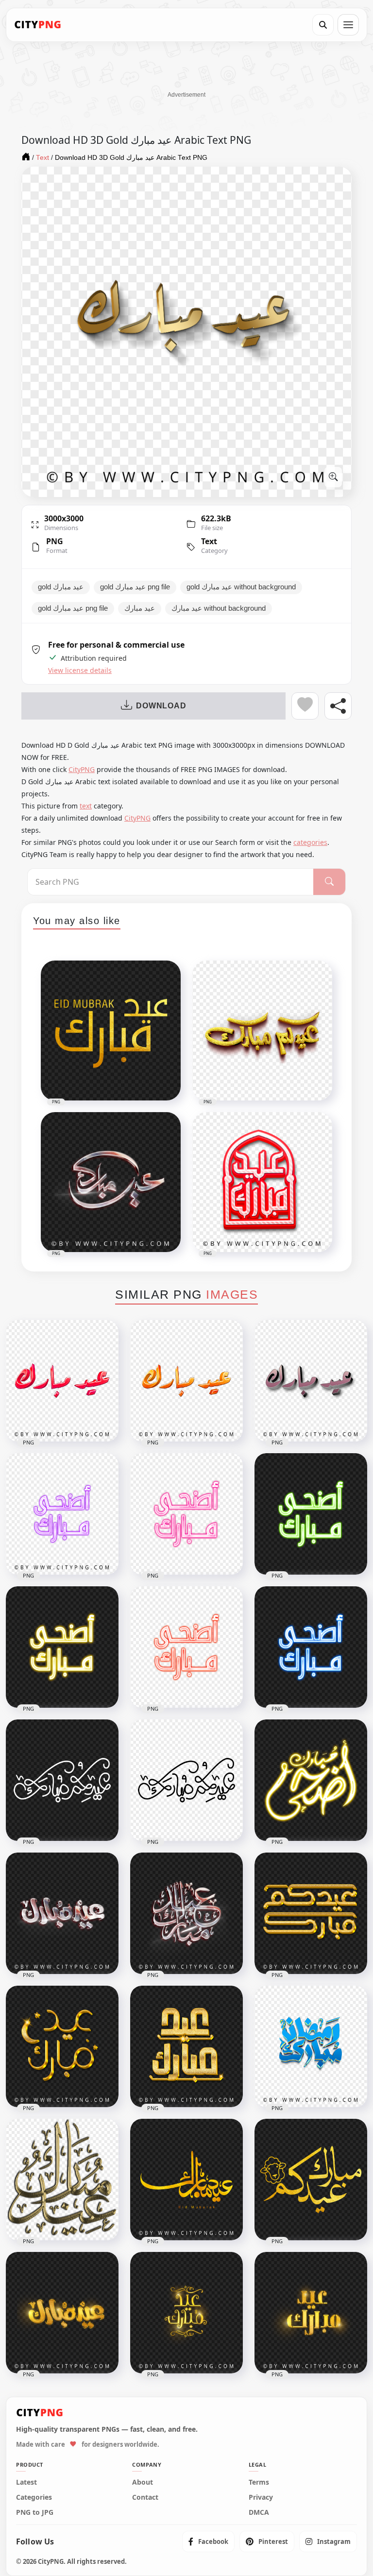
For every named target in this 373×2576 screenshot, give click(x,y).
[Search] (323, 25)
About (143, 2482)
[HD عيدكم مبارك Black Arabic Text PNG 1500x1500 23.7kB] (186, 1780)
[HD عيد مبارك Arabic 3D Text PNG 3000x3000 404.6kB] (311, 1381)
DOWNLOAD (161, 706)
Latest (26, 2482)
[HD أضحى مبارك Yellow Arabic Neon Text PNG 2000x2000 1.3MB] (311, 1780)
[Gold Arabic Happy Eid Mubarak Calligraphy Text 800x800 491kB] (62, 2180)
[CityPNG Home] (38, 25)
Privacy (261, 2497)
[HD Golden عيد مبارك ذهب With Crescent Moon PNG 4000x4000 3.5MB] (62, 2046)
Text (209, 541)
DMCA (259, 2512)
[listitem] (208, 2542)
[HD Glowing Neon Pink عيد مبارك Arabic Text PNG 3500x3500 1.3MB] (186, 1514)
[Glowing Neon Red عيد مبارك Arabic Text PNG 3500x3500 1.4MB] (186, 1647)
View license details (80, 670)
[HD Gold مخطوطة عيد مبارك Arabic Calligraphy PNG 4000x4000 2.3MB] (186, 2180)
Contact (145, 2497)
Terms (259, 2482)
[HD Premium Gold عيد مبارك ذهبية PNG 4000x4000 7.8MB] (186, 2046)
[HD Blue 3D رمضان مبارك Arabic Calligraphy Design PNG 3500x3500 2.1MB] (311, 2046)
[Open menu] (348, 25)
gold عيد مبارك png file (135, 587)
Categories (34, 2497)
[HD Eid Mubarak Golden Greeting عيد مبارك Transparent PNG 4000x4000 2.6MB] (186, 2313)
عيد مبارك (140, 608)
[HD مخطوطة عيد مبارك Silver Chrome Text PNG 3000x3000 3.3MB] (62, 1913)
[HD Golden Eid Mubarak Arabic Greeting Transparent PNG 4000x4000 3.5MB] (311, 2313)
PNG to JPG (35, 2512)
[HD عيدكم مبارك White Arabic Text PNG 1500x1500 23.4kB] (62, 1780)
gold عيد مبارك (61, 587)
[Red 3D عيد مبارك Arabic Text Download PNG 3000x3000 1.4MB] (62, 1381)
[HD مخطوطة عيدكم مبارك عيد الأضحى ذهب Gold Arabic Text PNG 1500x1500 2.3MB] (311, 2180)
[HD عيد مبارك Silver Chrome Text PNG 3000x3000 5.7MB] (186, 1913)
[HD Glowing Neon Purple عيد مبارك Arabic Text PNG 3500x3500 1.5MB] (62, 1514)
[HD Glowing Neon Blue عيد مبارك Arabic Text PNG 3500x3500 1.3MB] (311, 1647)
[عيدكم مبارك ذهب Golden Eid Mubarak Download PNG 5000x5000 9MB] (311, 1913)
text (86, 806)
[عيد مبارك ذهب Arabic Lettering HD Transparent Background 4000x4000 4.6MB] (62, 2313)
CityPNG (82, 769)
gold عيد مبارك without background (241, 587)
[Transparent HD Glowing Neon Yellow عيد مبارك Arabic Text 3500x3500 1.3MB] (62, 1647)
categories (310, 842)
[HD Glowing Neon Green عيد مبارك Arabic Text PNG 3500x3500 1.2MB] (311, 1514)
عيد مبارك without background (219, 608)
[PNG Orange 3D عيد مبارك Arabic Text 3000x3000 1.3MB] (186, 1381)
